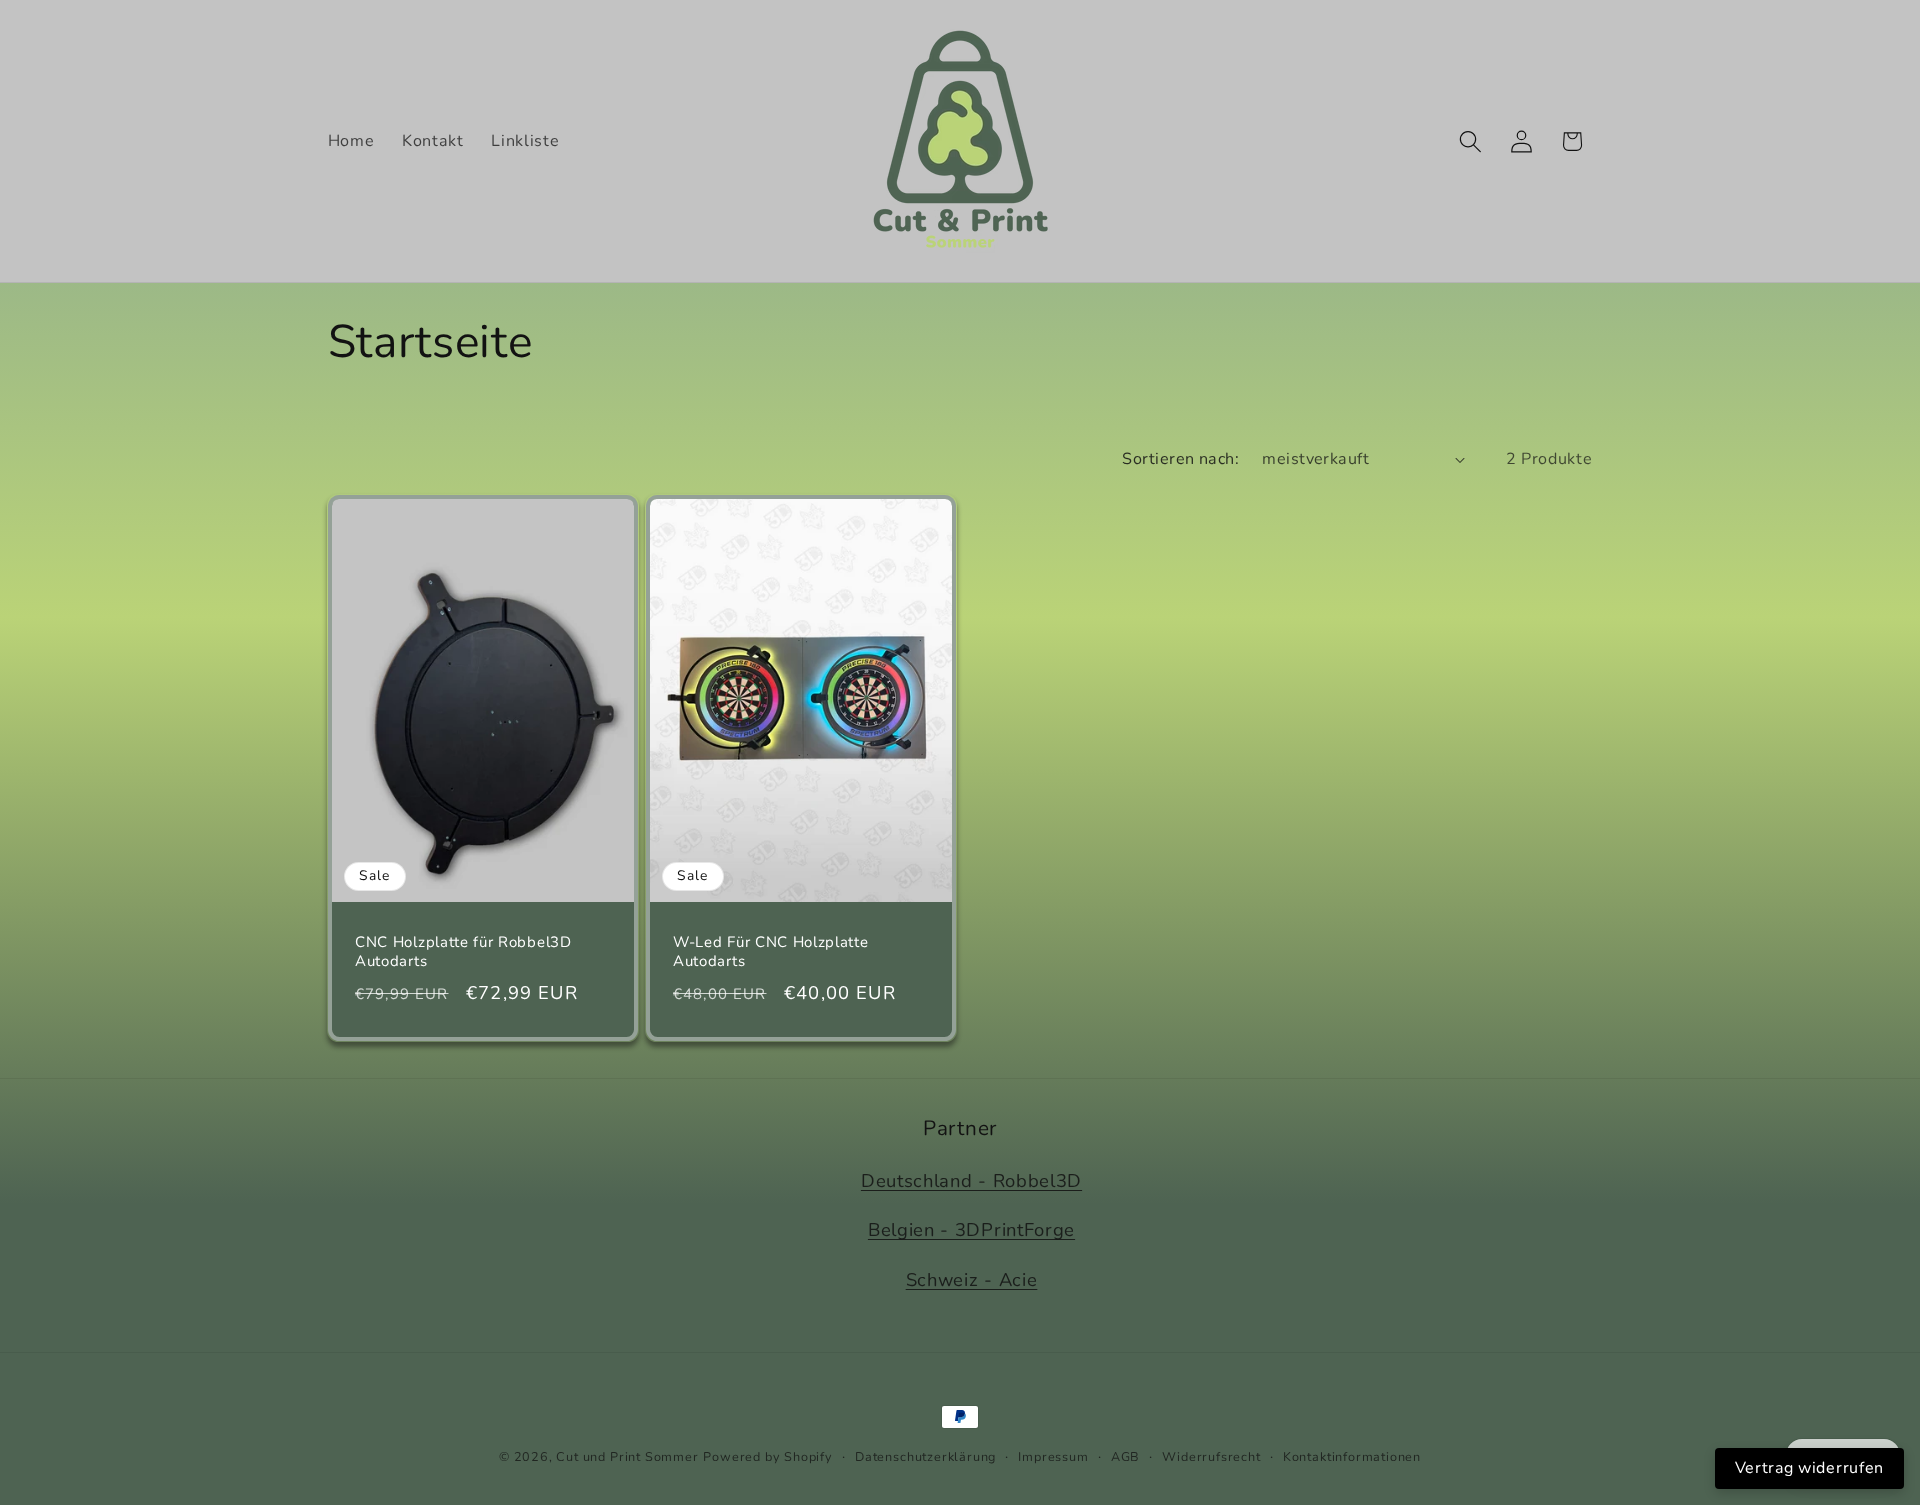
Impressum (1053, 1456)
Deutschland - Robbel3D (971, 1180)
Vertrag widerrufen (1809, 1468)
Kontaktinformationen (1352, 1456)
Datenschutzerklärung (925, 1456)
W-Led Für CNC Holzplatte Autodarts (771, 952)
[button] (1470, 141)
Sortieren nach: (1180, 459)
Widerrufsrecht (1211, 1456)
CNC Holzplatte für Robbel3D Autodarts (463, 952)
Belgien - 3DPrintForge (971, 1229)
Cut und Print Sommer (627, 1456)
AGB (1125, 1456)
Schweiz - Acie (972, 1279)
